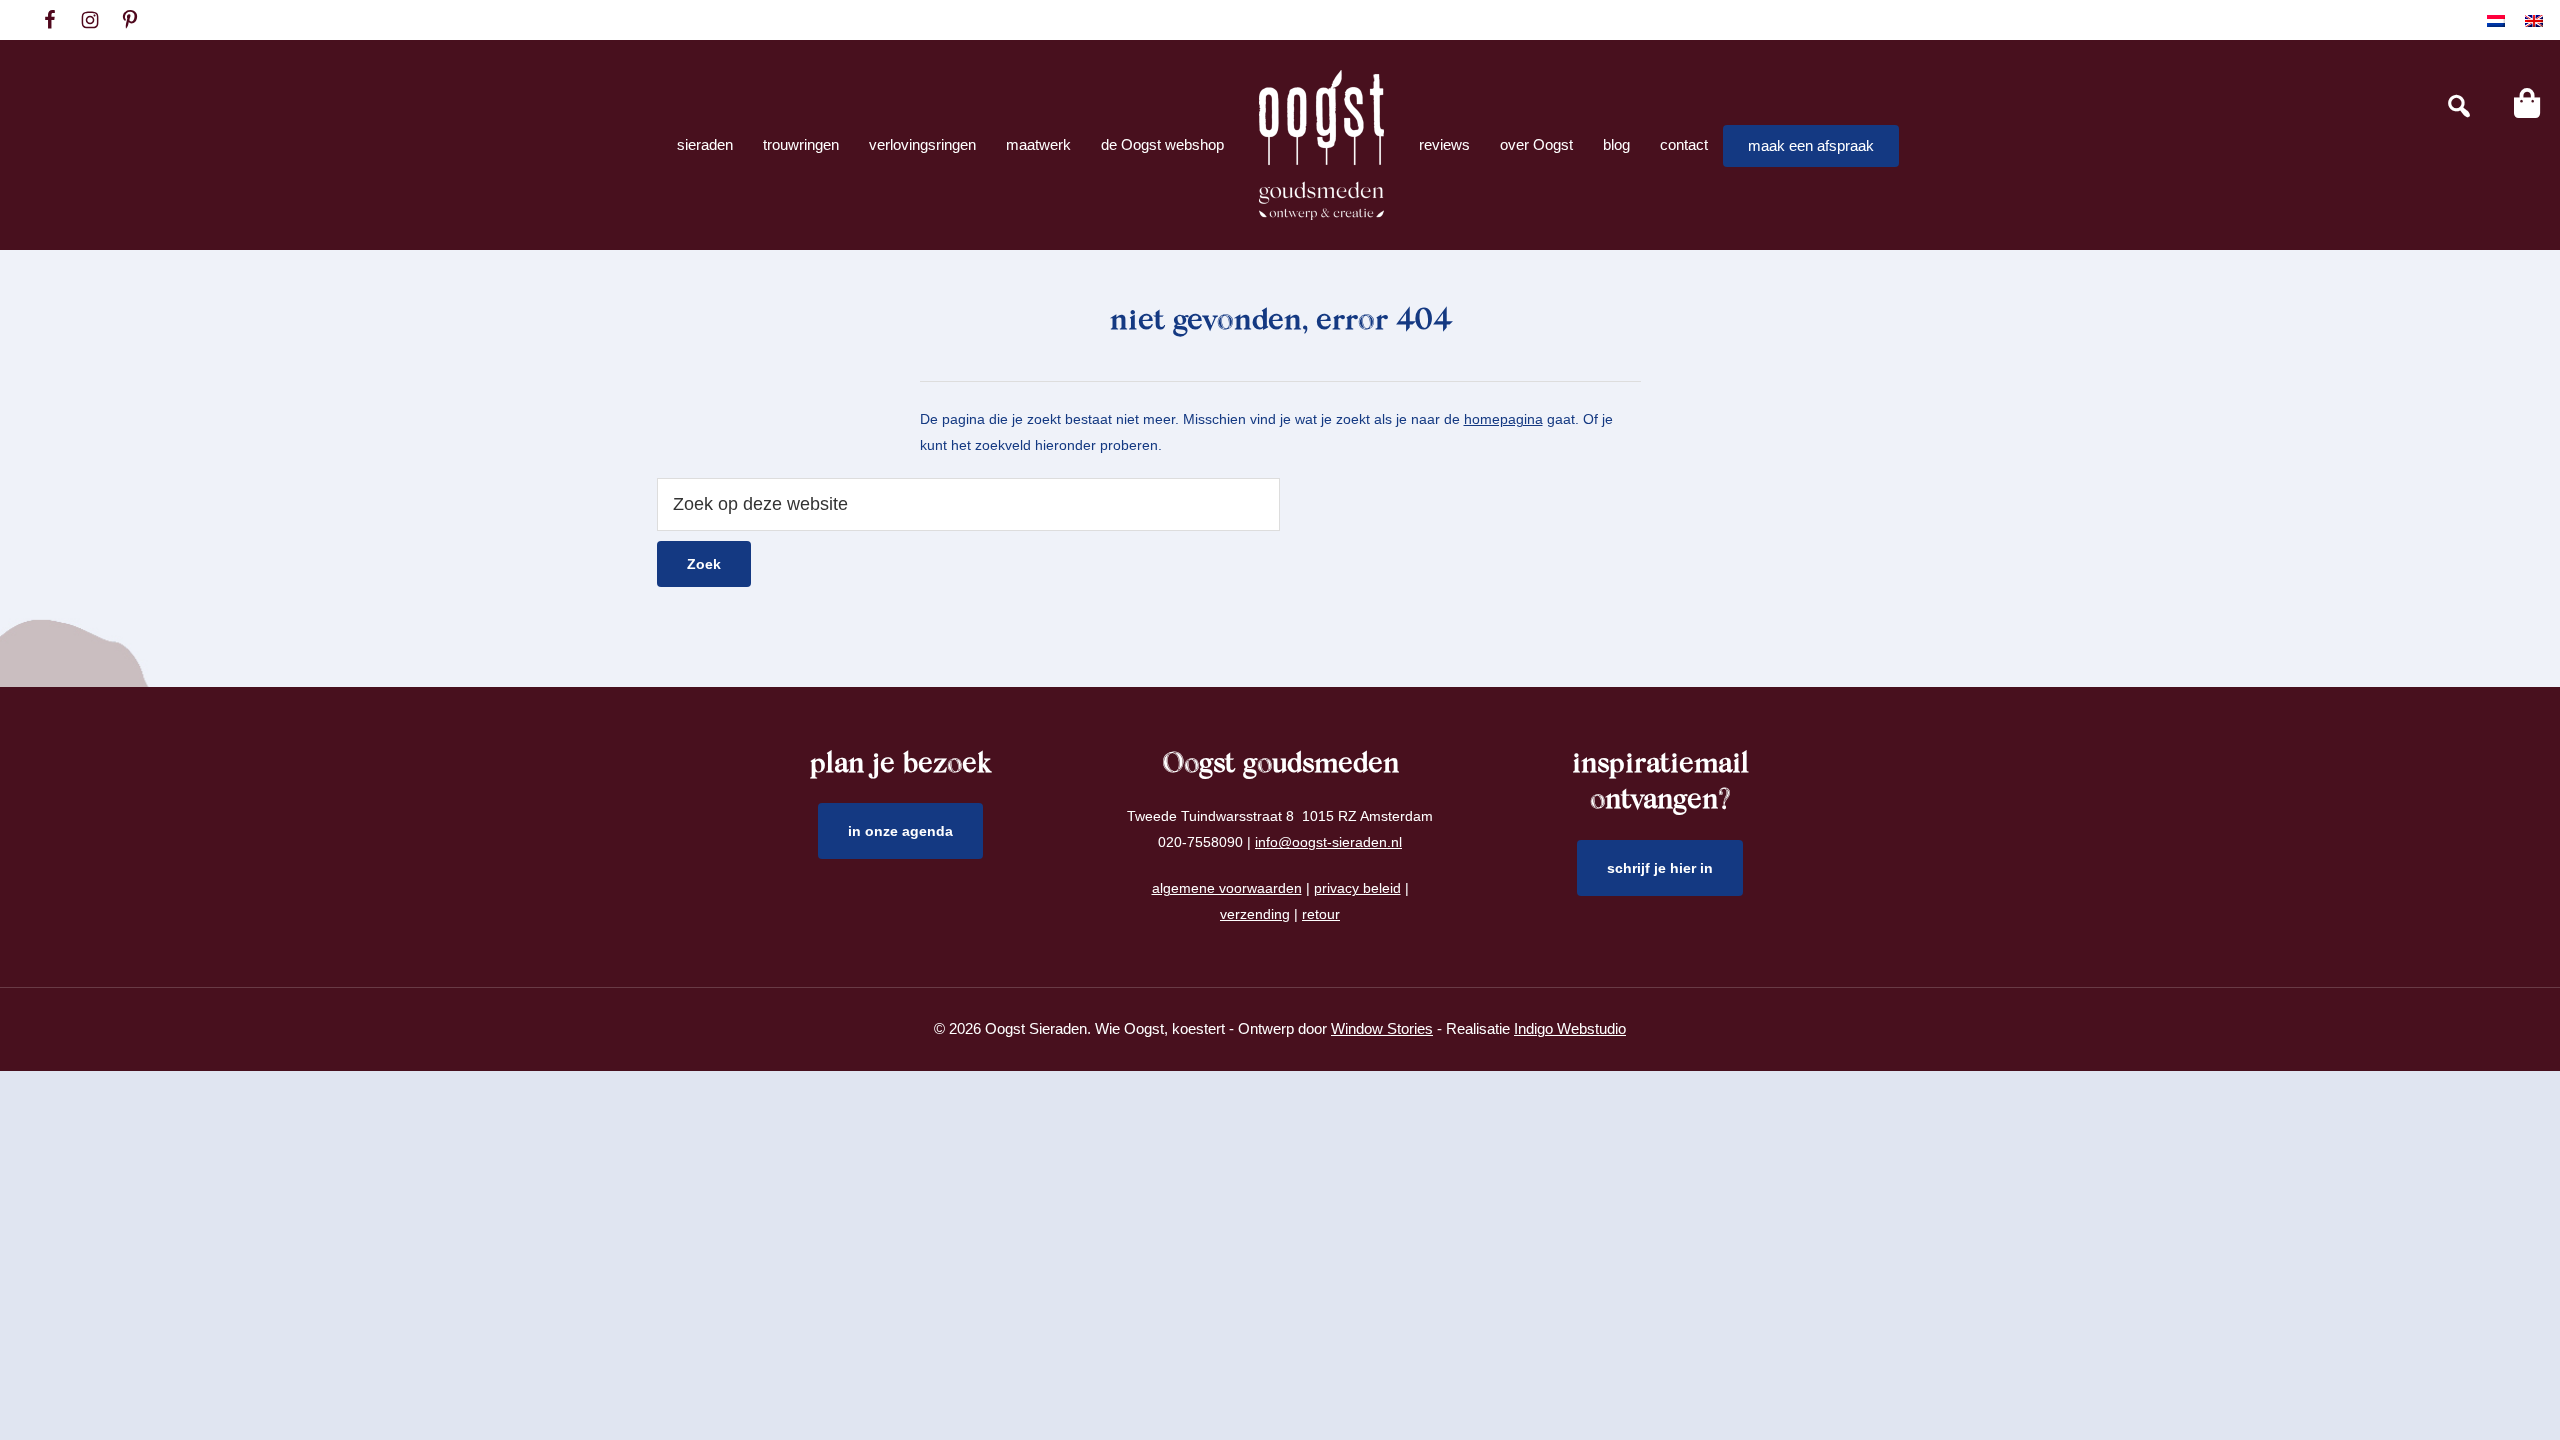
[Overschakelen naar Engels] (2534, 20)
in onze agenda (900, 831)
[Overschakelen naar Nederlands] (2496, 20)
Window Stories (1382, 1028)
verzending (1255, 914)
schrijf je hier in (1660, 868)
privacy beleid (1357, 888)
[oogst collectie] (1321, 145)
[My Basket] (2527, 103)
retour (1321, 914)
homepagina (1503, 419)
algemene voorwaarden (1227, 888)
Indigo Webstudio (1570, 1028)
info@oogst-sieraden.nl (1328, 842)
